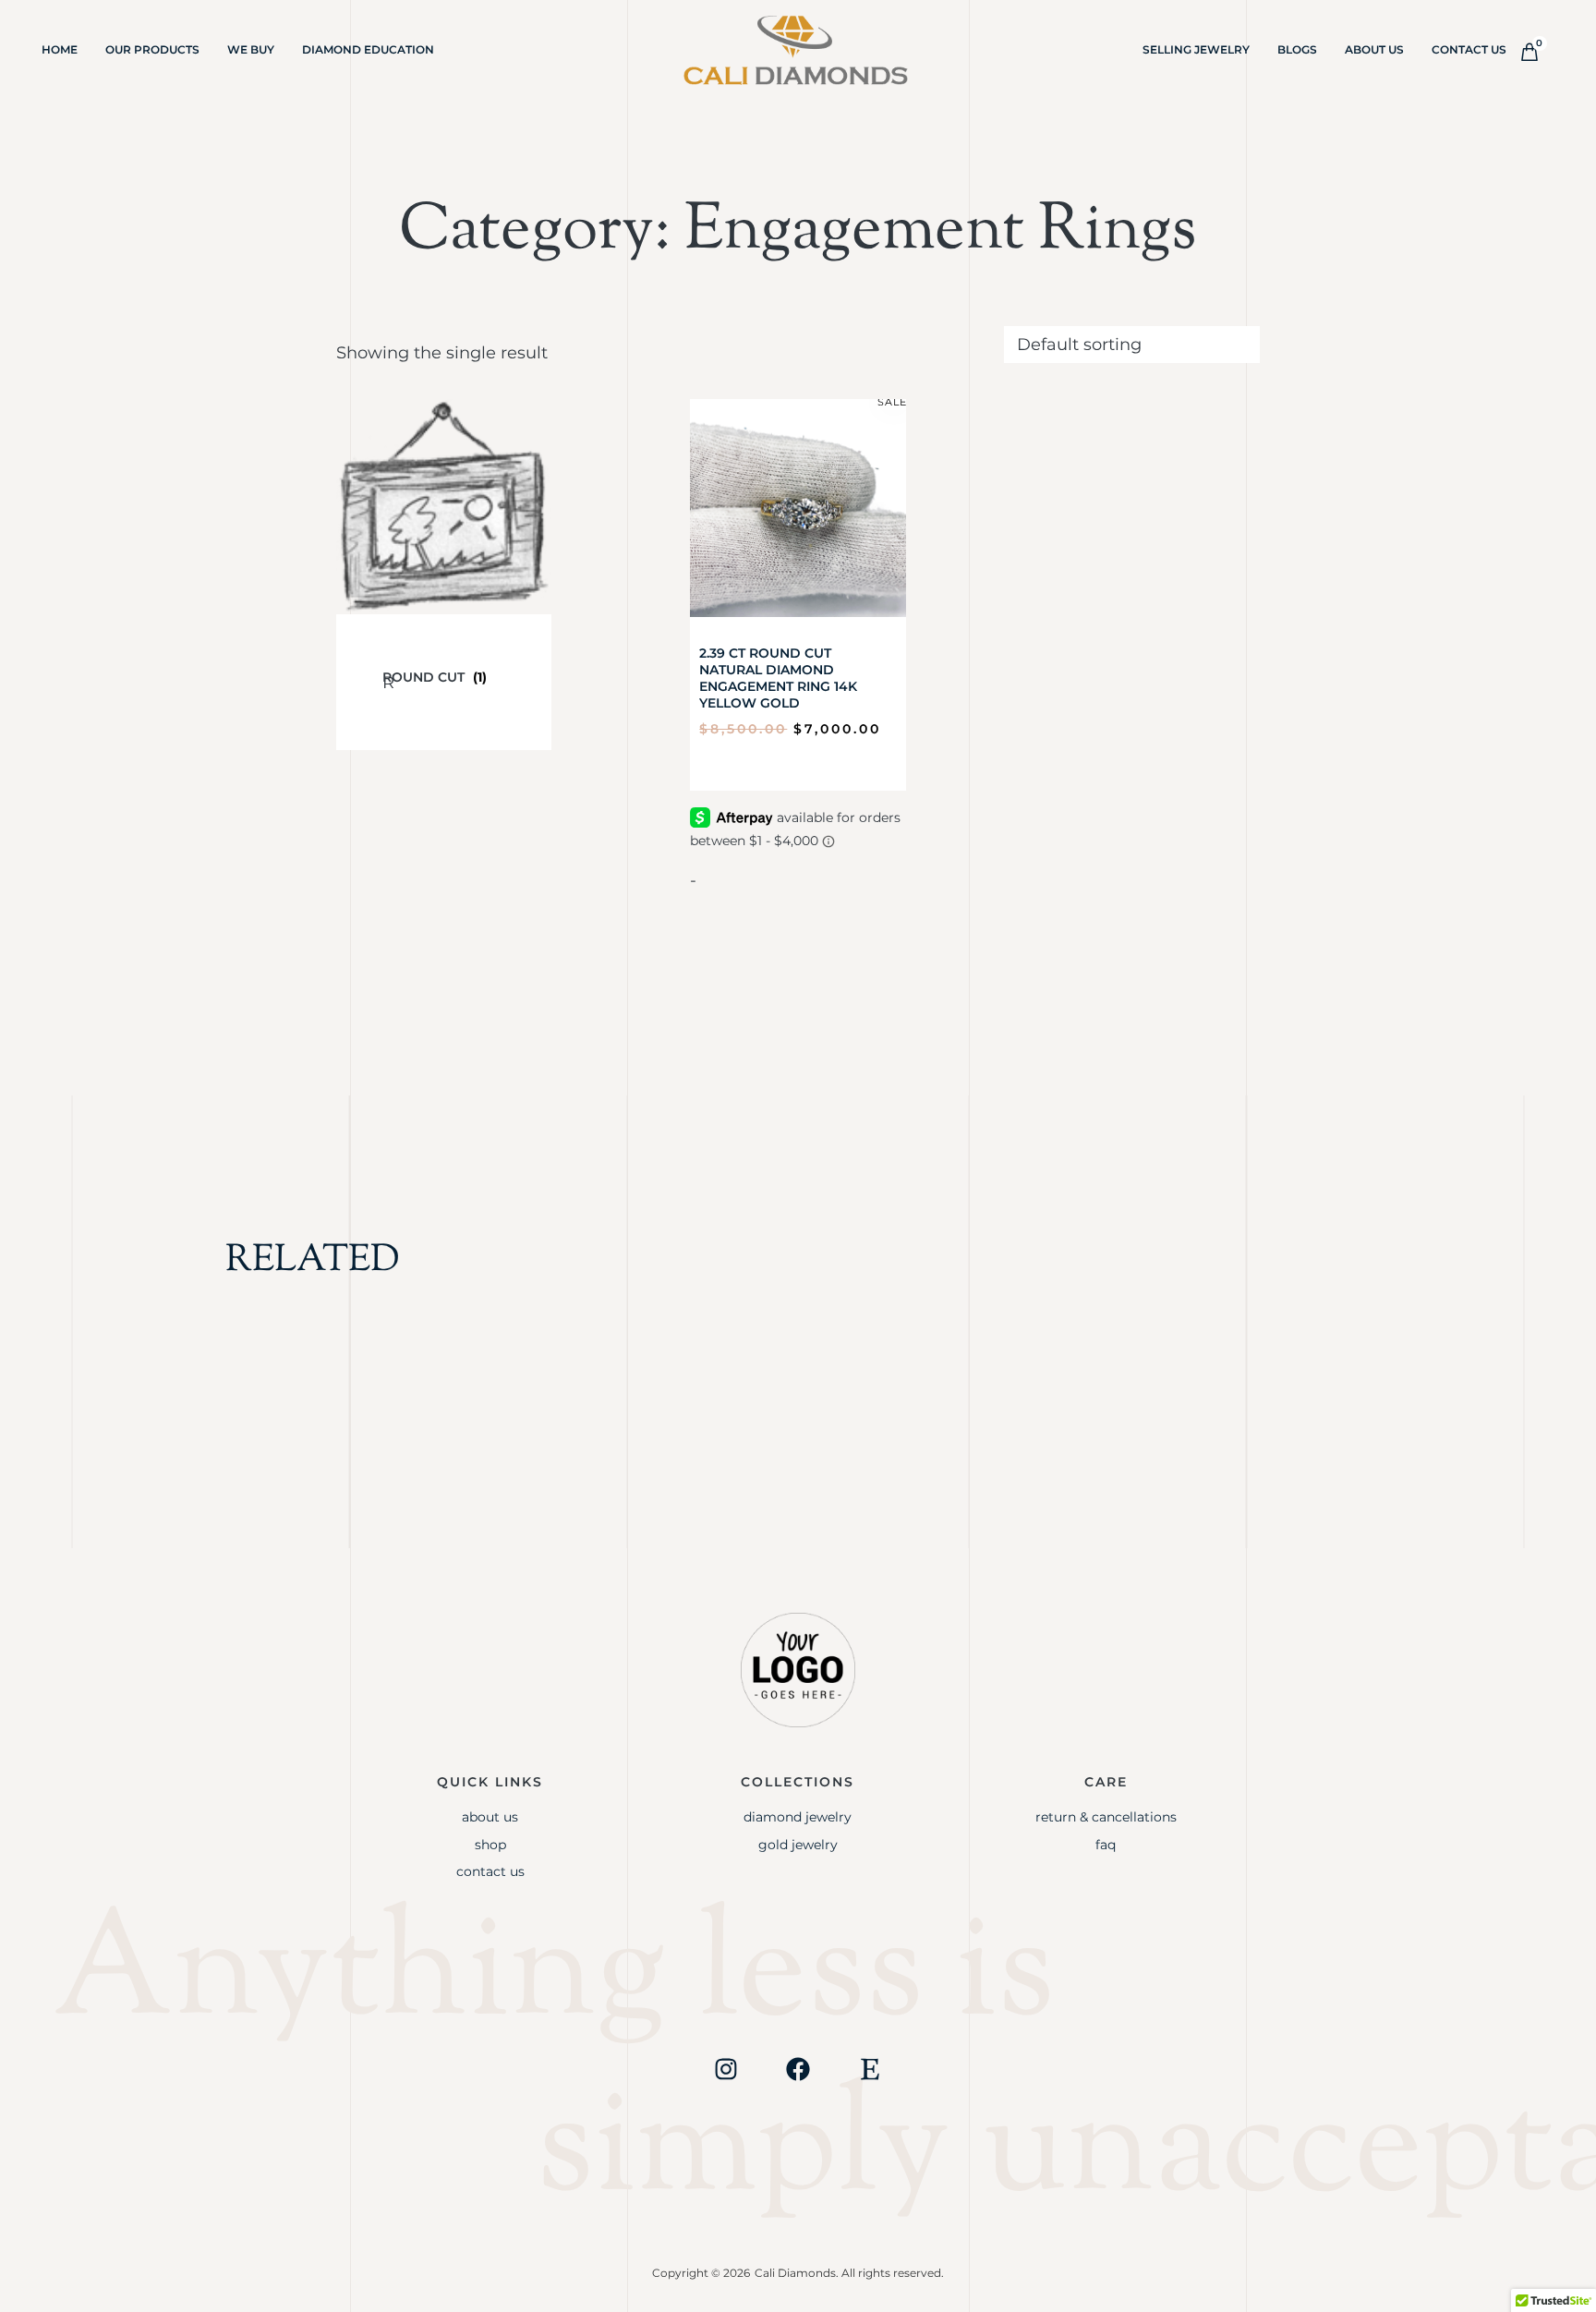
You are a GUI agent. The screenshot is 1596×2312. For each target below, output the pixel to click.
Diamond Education (368, 49)
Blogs (1297, 49)
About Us (1374, 49)
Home (60, 49)
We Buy (251, 49)
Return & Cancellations (1106, 1817)
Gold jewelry (798, 1845)
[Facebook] (798, 2069)
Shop (490, 1845)
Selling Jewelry (1196, 49)
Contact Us (1469, 49)
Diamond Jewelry (798, 1817)
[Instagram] (726, 2069)
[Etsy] (870, 2069)
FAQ (1106, 1845)
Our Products (152, 49)
